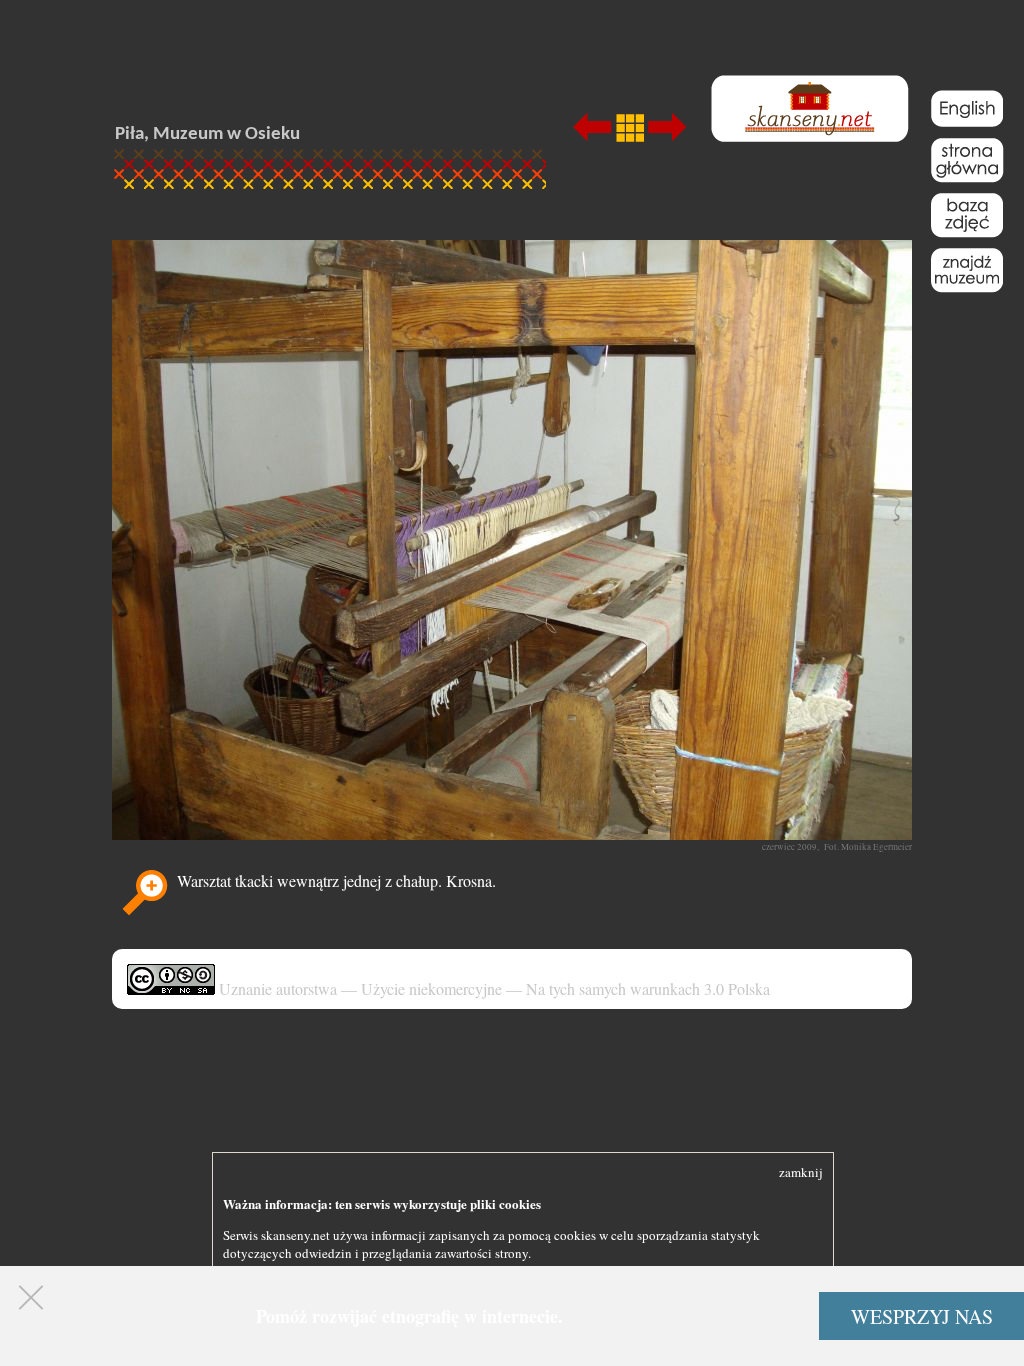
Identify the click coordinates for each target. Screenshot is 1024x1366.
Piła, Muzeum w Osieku (207, 134)
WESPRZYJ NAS (922, 1316)
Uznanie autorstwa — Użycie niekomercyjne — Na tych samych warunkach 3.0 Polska (492, 988)
